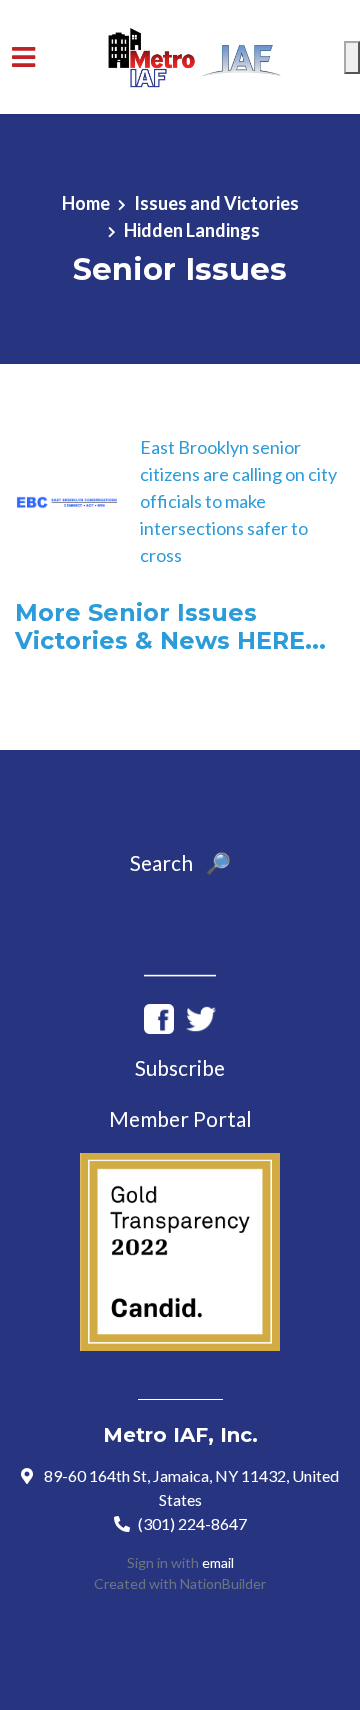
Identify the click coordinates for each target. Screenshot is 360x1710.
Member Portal (180, 1119)
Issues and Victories (216, 203)
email (218, 1562)
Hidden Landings (192, 230)
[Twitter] (201, 1017)
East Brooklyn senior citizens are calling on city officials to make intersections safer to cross (238, 501)
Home (86, 203)
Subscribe (180, 1068)
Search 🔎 (180, 863)
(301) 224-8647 (192, 1523)
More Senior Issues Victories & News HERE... (170, 626)
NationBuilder (223, 1583)
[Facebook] (159, 1017)
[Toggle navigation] (23, 57)
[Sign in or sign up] (352, 57)
